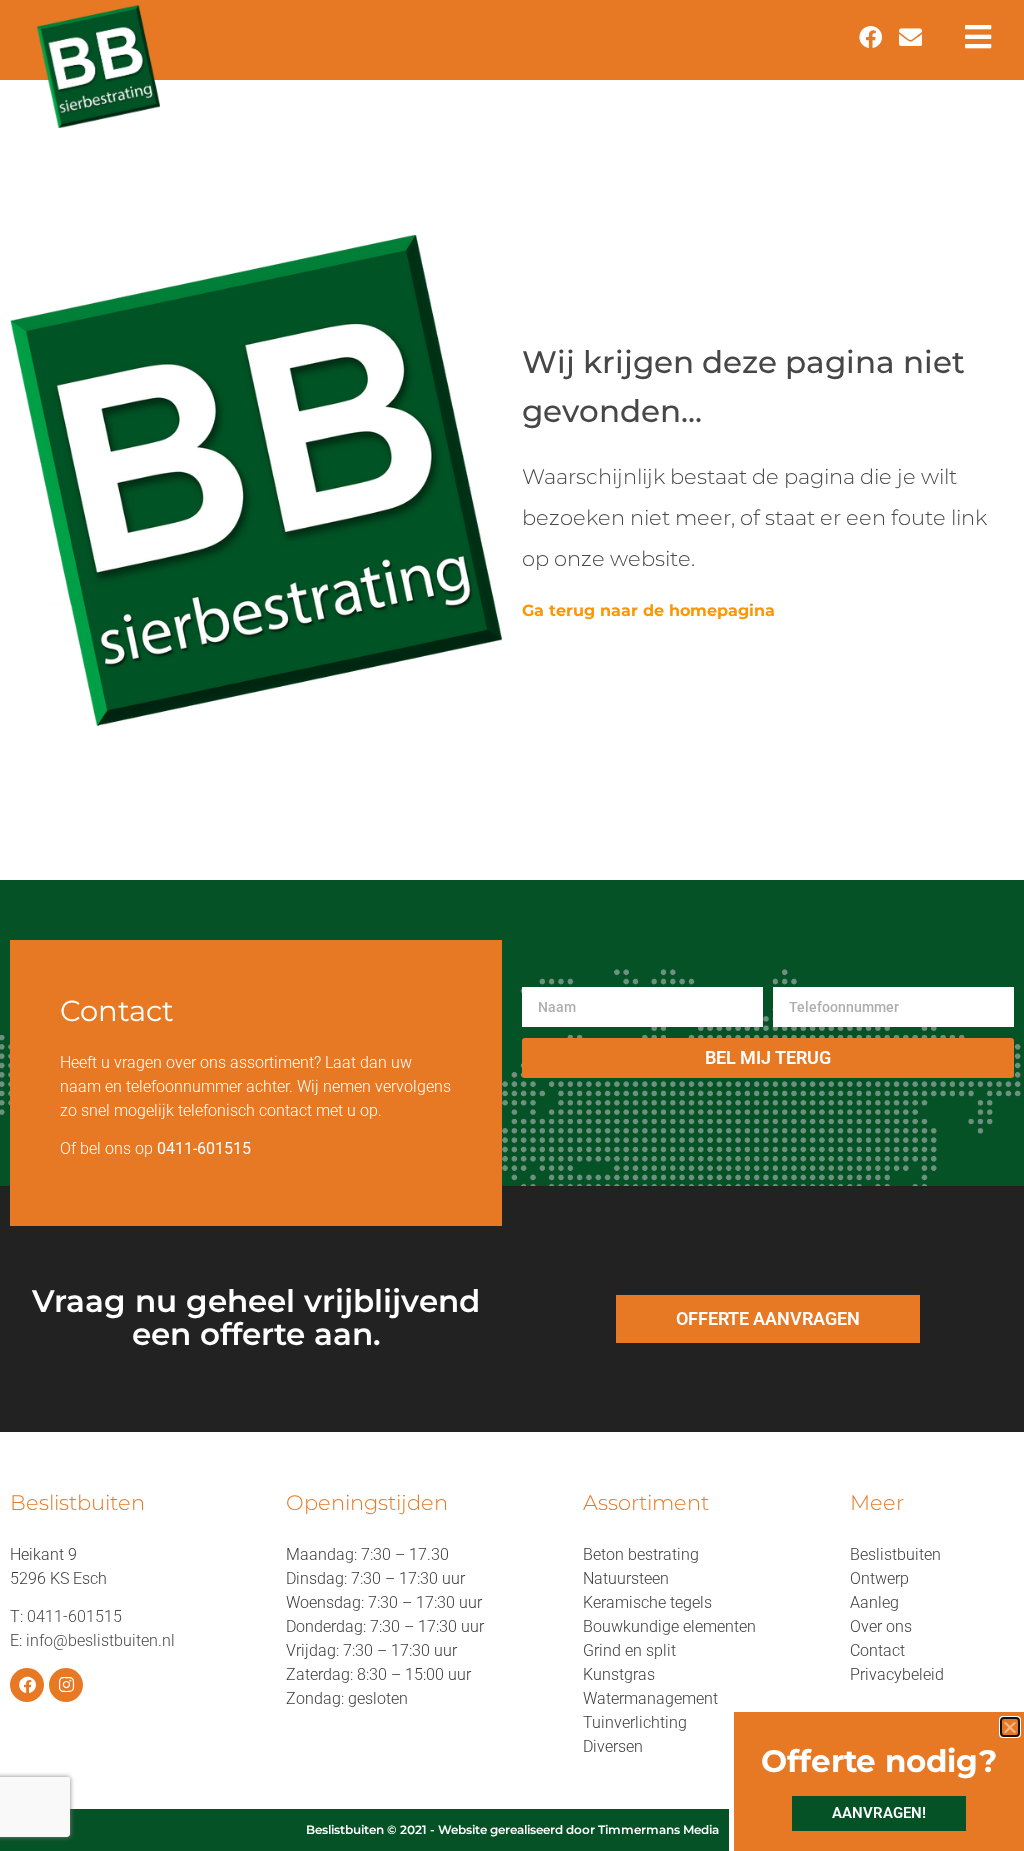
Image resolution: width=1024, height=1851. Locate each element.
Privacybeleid (897, 1674)
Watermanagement (650, 1698)
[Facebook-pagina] (27, 1685)
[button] (1010, 1727)
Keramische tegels (647, 1602)
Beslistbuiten (895, 1554)
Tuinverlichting (635, 1722)
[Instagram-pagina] (66, 1685)
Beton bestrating (641, 1554)
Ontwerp (879, 1578)
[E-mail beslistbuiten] (911, 37)
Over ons (881, 1626)
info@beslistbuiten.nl (100, 1640)
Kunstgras (619, 1674)
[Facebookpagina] (870, 37)
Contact (877, 1650)
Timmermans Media (658, 1829)
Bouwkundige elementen (669, 1626)
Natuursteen (626, 1578)
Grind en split (629, 1650)
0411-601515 (74, 1616)
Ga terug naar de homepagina (648, 610)
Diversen (613, 1746)
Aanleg (874, 1602)
